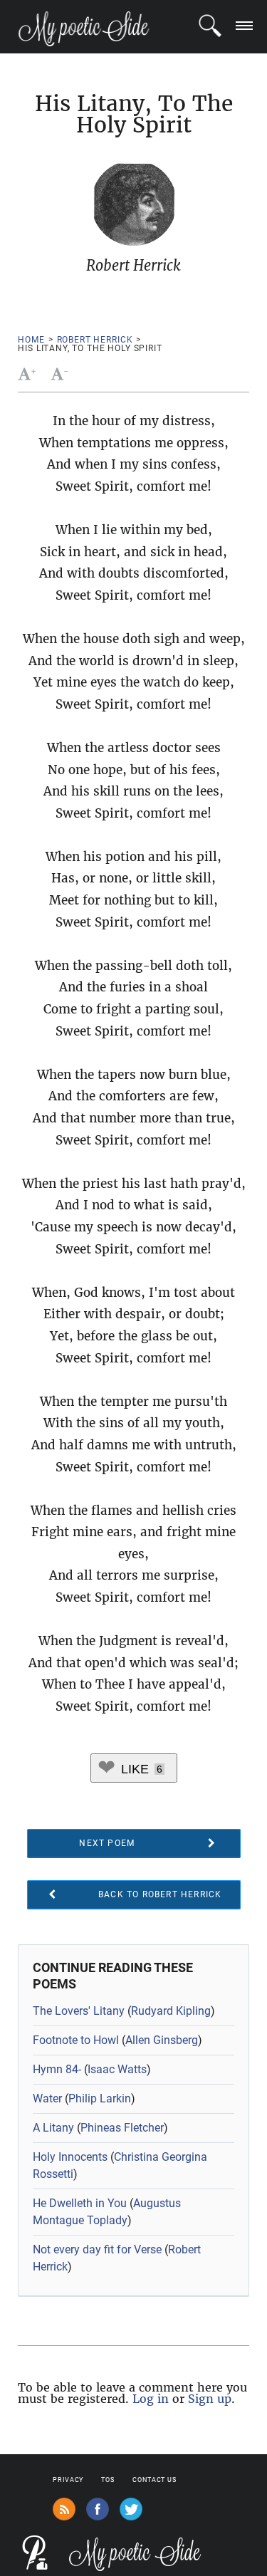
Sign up (210, 2399)
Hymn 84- (57, 2069)
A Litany (53, 2128)
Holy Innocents (70, 2157)
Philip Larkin (100, 2098)
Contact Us (155, 2480)
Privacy (68, 2480)
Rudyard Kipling (171, 2011)
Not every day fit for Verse (97, 2249)
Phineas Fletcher (122, 2128)
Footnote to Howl (76, 2040)
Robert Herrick (95, 340)
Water (47, 2098)
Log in (151, 2399)
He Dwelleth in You (80, 2203)
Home (31, 340)
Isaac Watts (117, 2069)
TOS (108, 2480)
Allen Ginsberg (162, 2040)
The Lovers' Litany (79, 2011)
